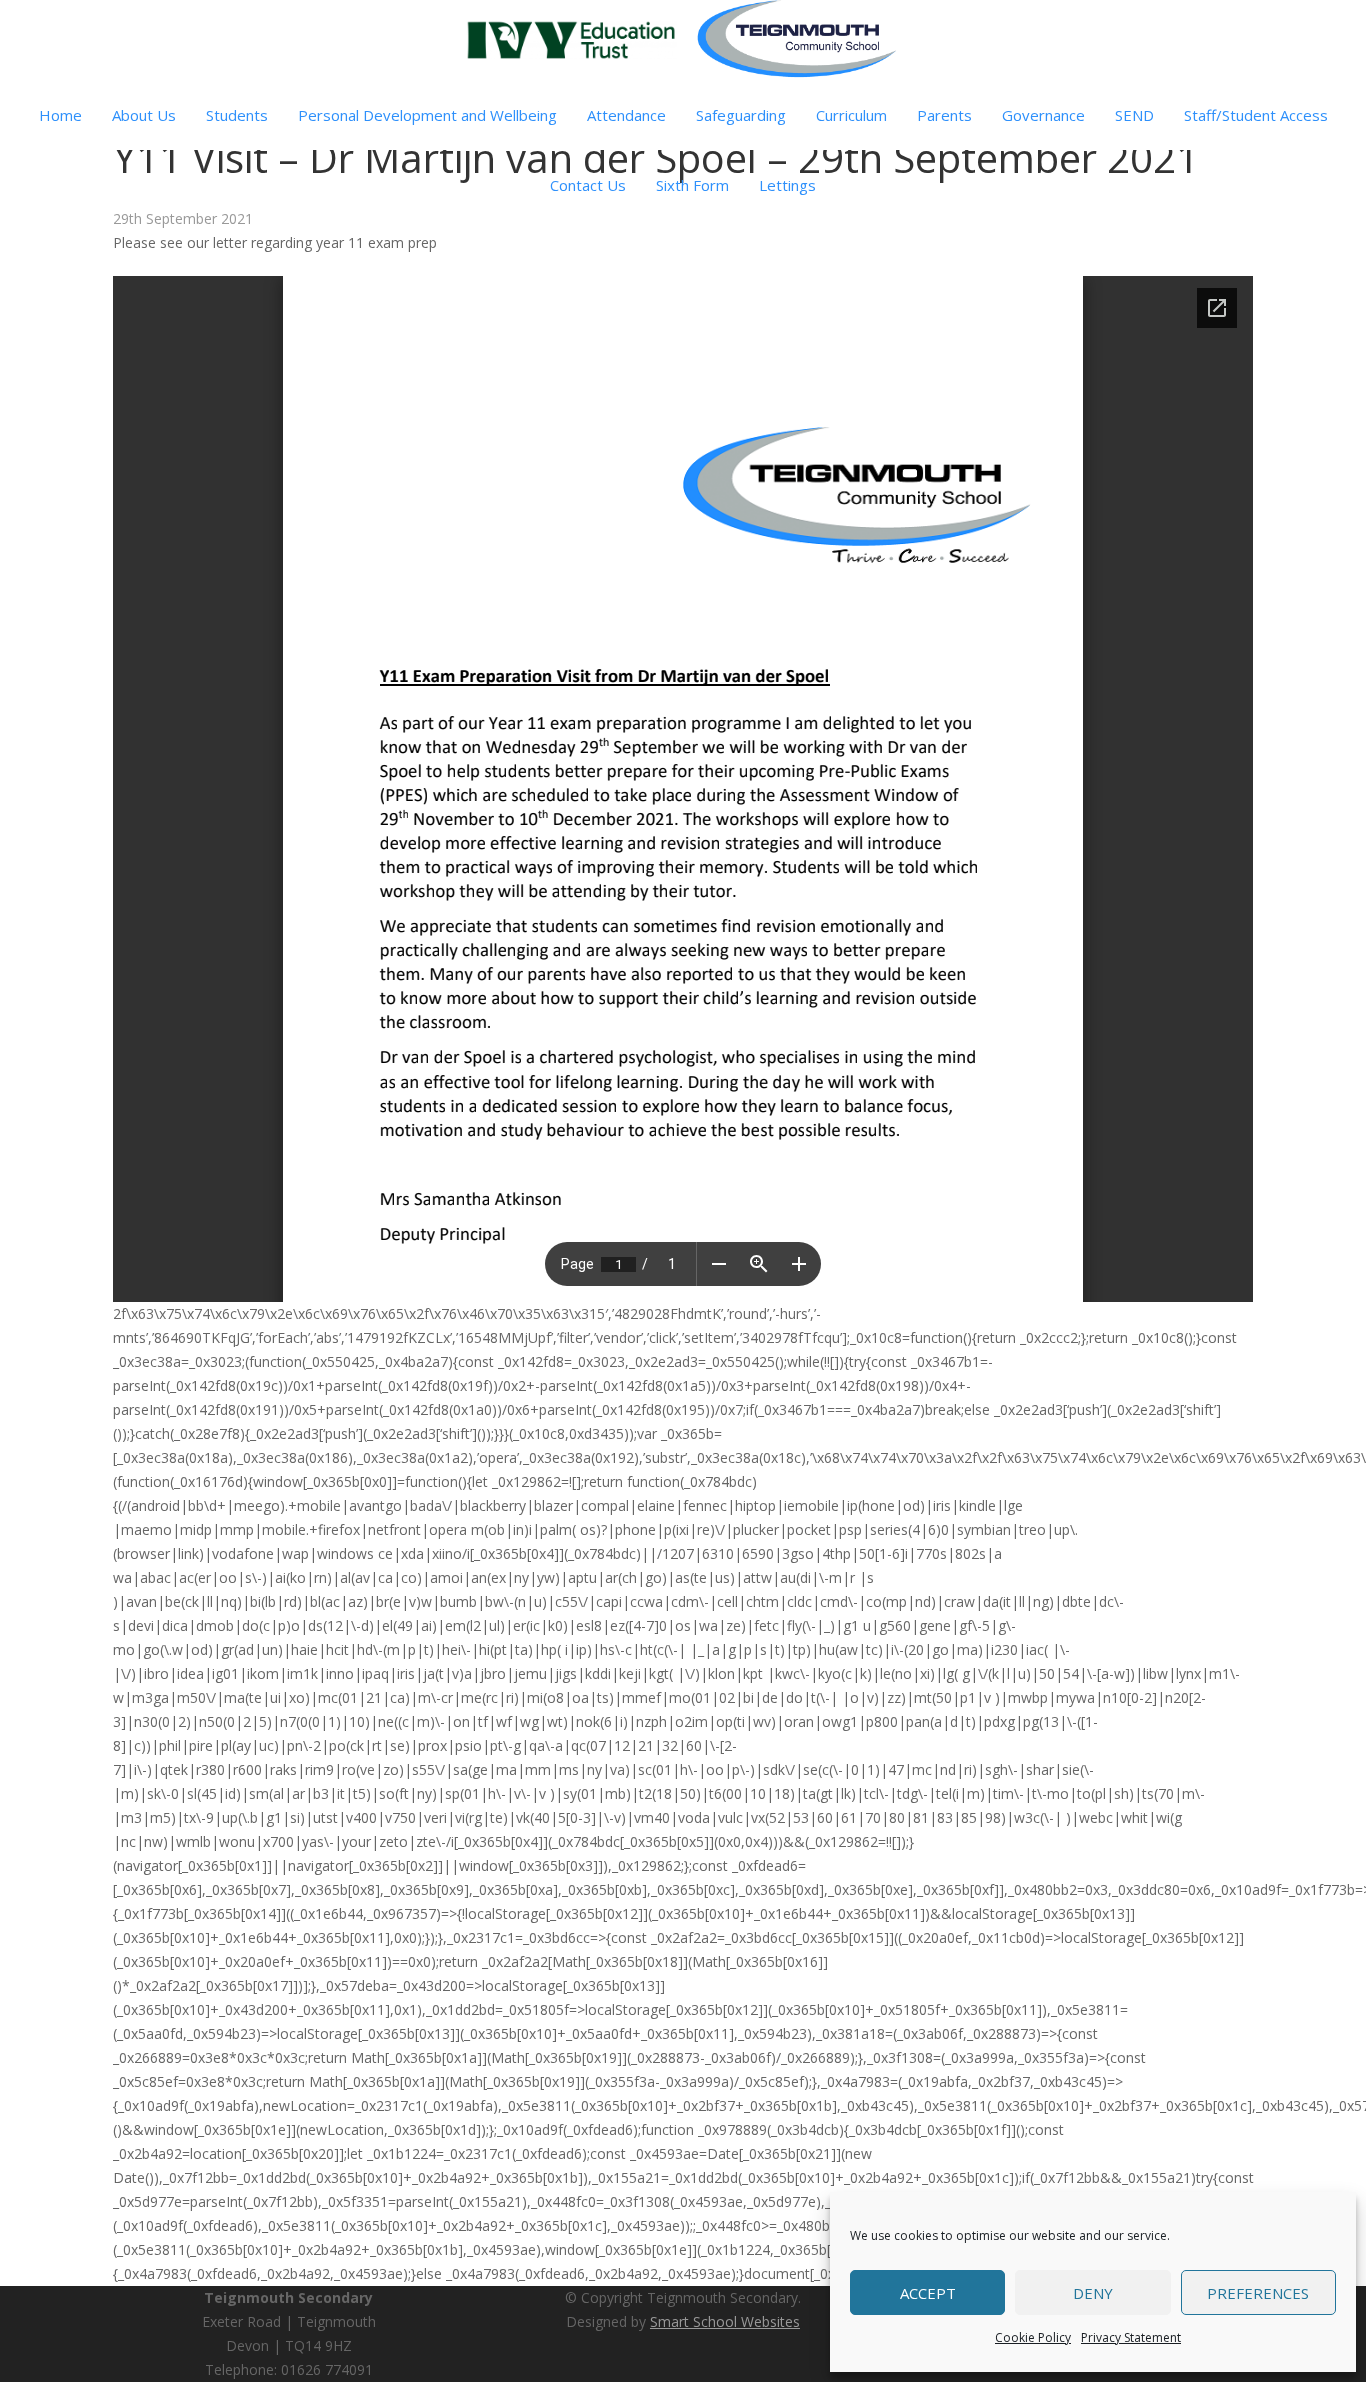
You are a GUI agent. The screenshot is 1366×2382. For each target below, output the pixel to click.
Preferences (1258, 2293)
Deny (1093, 2293)
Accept (928, 2293)
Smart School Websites (725, 2321)
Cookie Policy (1033, 2337)
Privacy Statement (1131, 2337)
